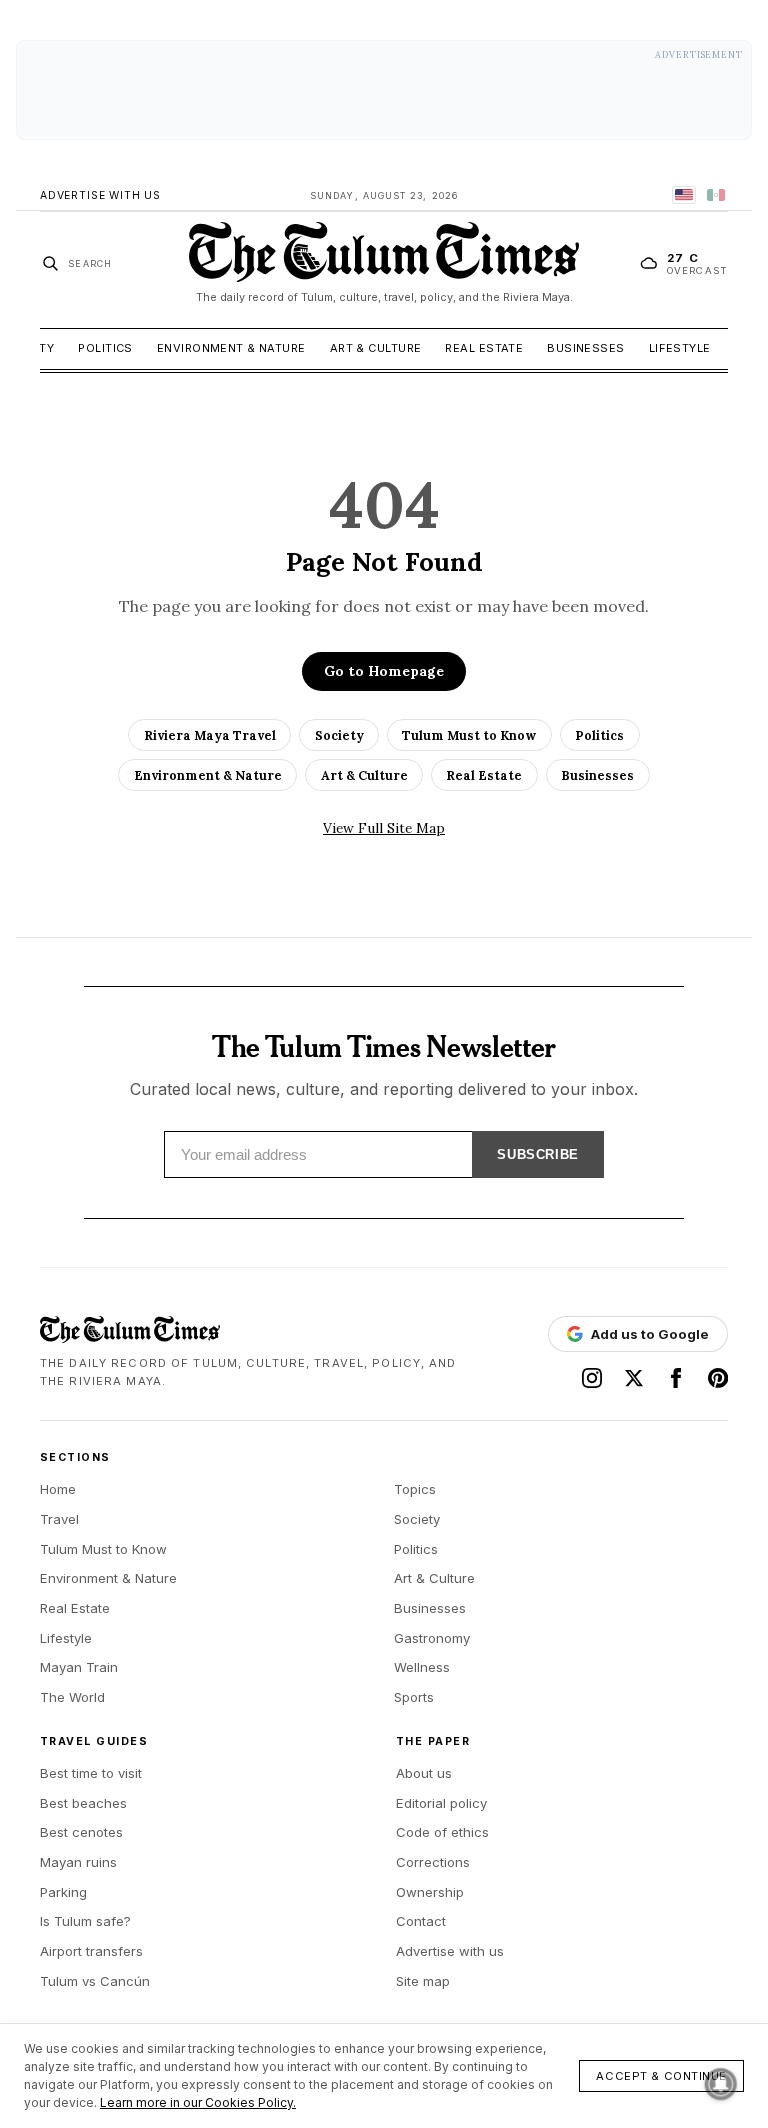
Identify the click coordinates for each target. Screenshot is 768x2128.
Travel (59, 1519)
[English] (684, 195)
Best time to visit (91, 1773)
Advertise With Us (100, 195)
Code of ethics (442, 1832)
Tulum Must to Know (469, 735)
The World (72, 1697)
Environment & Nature (231, 348)
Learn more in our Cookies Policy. (198, 2102)
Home (58, 1489)
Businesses (585, 348)
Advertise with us (450, 1951)
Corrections (433, 1862)
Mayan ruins (78, 1862)
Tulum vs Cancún (95, 1981)
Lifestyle (680, 348)
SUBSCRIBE (538, 1154)
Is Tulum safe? (85, 1921)
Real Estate (484, 348)
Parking (63, 1892)
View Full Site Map (384, 828)
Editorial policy (441, 1803)
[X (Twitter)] (634, 1378)
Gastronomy (432, 1638)
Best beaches (83, 1803)
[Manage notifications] (721, 2084)
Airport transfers (91, 1951)
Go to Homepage (384, 671)
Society (339, 735)
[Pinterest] (718, 1378)
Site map (423, 1981)
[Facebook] (676, 1378)
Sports (414, 1697)
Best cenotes (81, 1832)
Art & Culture (376, 348)
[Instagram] (592, 1378)
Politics (105, 348)
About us (424, 1773)
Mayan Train (79, 1667)
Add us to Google (650, 1334)
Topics (415, 1489)
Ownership (430, 1892)
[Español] (716, 195)
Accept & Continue (661, 2076)
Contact (421, 1921)
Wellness (422, 1667)
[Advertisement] (384, 90)
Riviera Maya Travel (210, 735)
